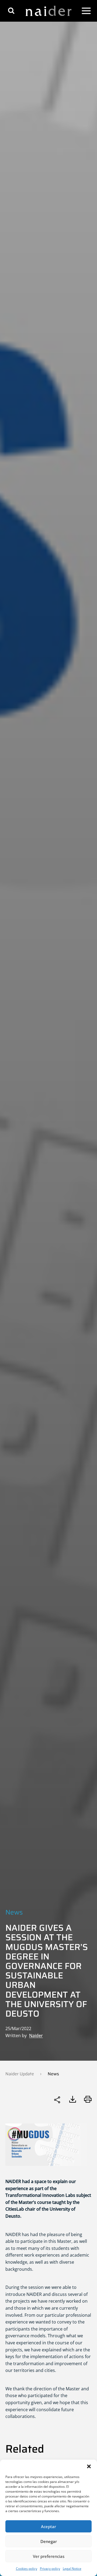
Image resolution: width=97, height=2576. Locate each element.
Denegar (49, 2541)
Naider (36, 2036)
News (14, 1912)
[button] (89, 2466)
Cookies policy (27, 2569)
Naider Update (20, 2074)
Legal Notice (72, 2569)
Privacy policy (50, 2569)
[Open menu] (86, 11)
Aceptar (48, 2526)
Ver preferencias (49, 2556)
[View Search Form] (11, 11)
